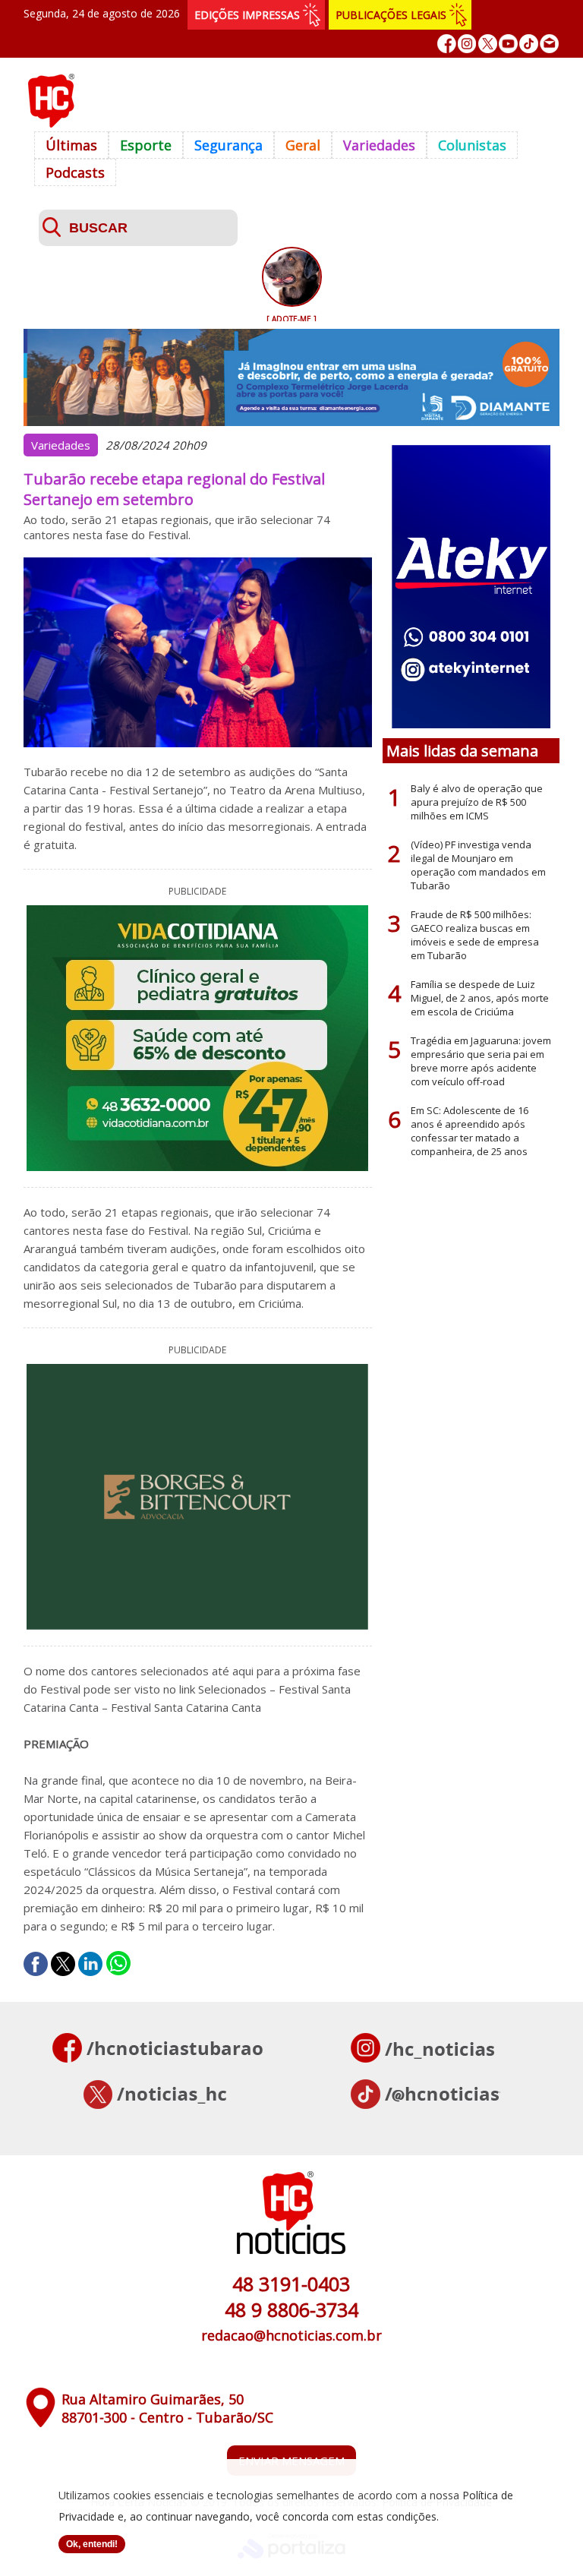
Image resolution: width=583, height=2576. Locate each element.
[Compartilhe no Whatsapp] (118, 1964)
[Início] (51, 123)
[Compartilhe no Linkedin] (90, 1964)
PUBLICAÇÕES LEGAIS (391, 15)
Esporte (146, 145)
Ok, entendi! (92, 2544)
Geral (303, 145)
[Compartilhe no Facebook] (36, 1964)
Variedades (379, 145)
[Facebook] (447, 44)
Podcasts (75, 172)
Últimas (71, 145)
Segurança (228, 145)
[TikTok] (529, 44)
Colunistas (472, 145)
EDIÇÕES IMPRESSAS (247, 15)
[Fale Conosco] (549, 44)
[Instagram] (467, 44)
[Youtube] (508, 44)
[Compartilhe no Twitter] (63, 1964)
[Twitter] (488, 44)
